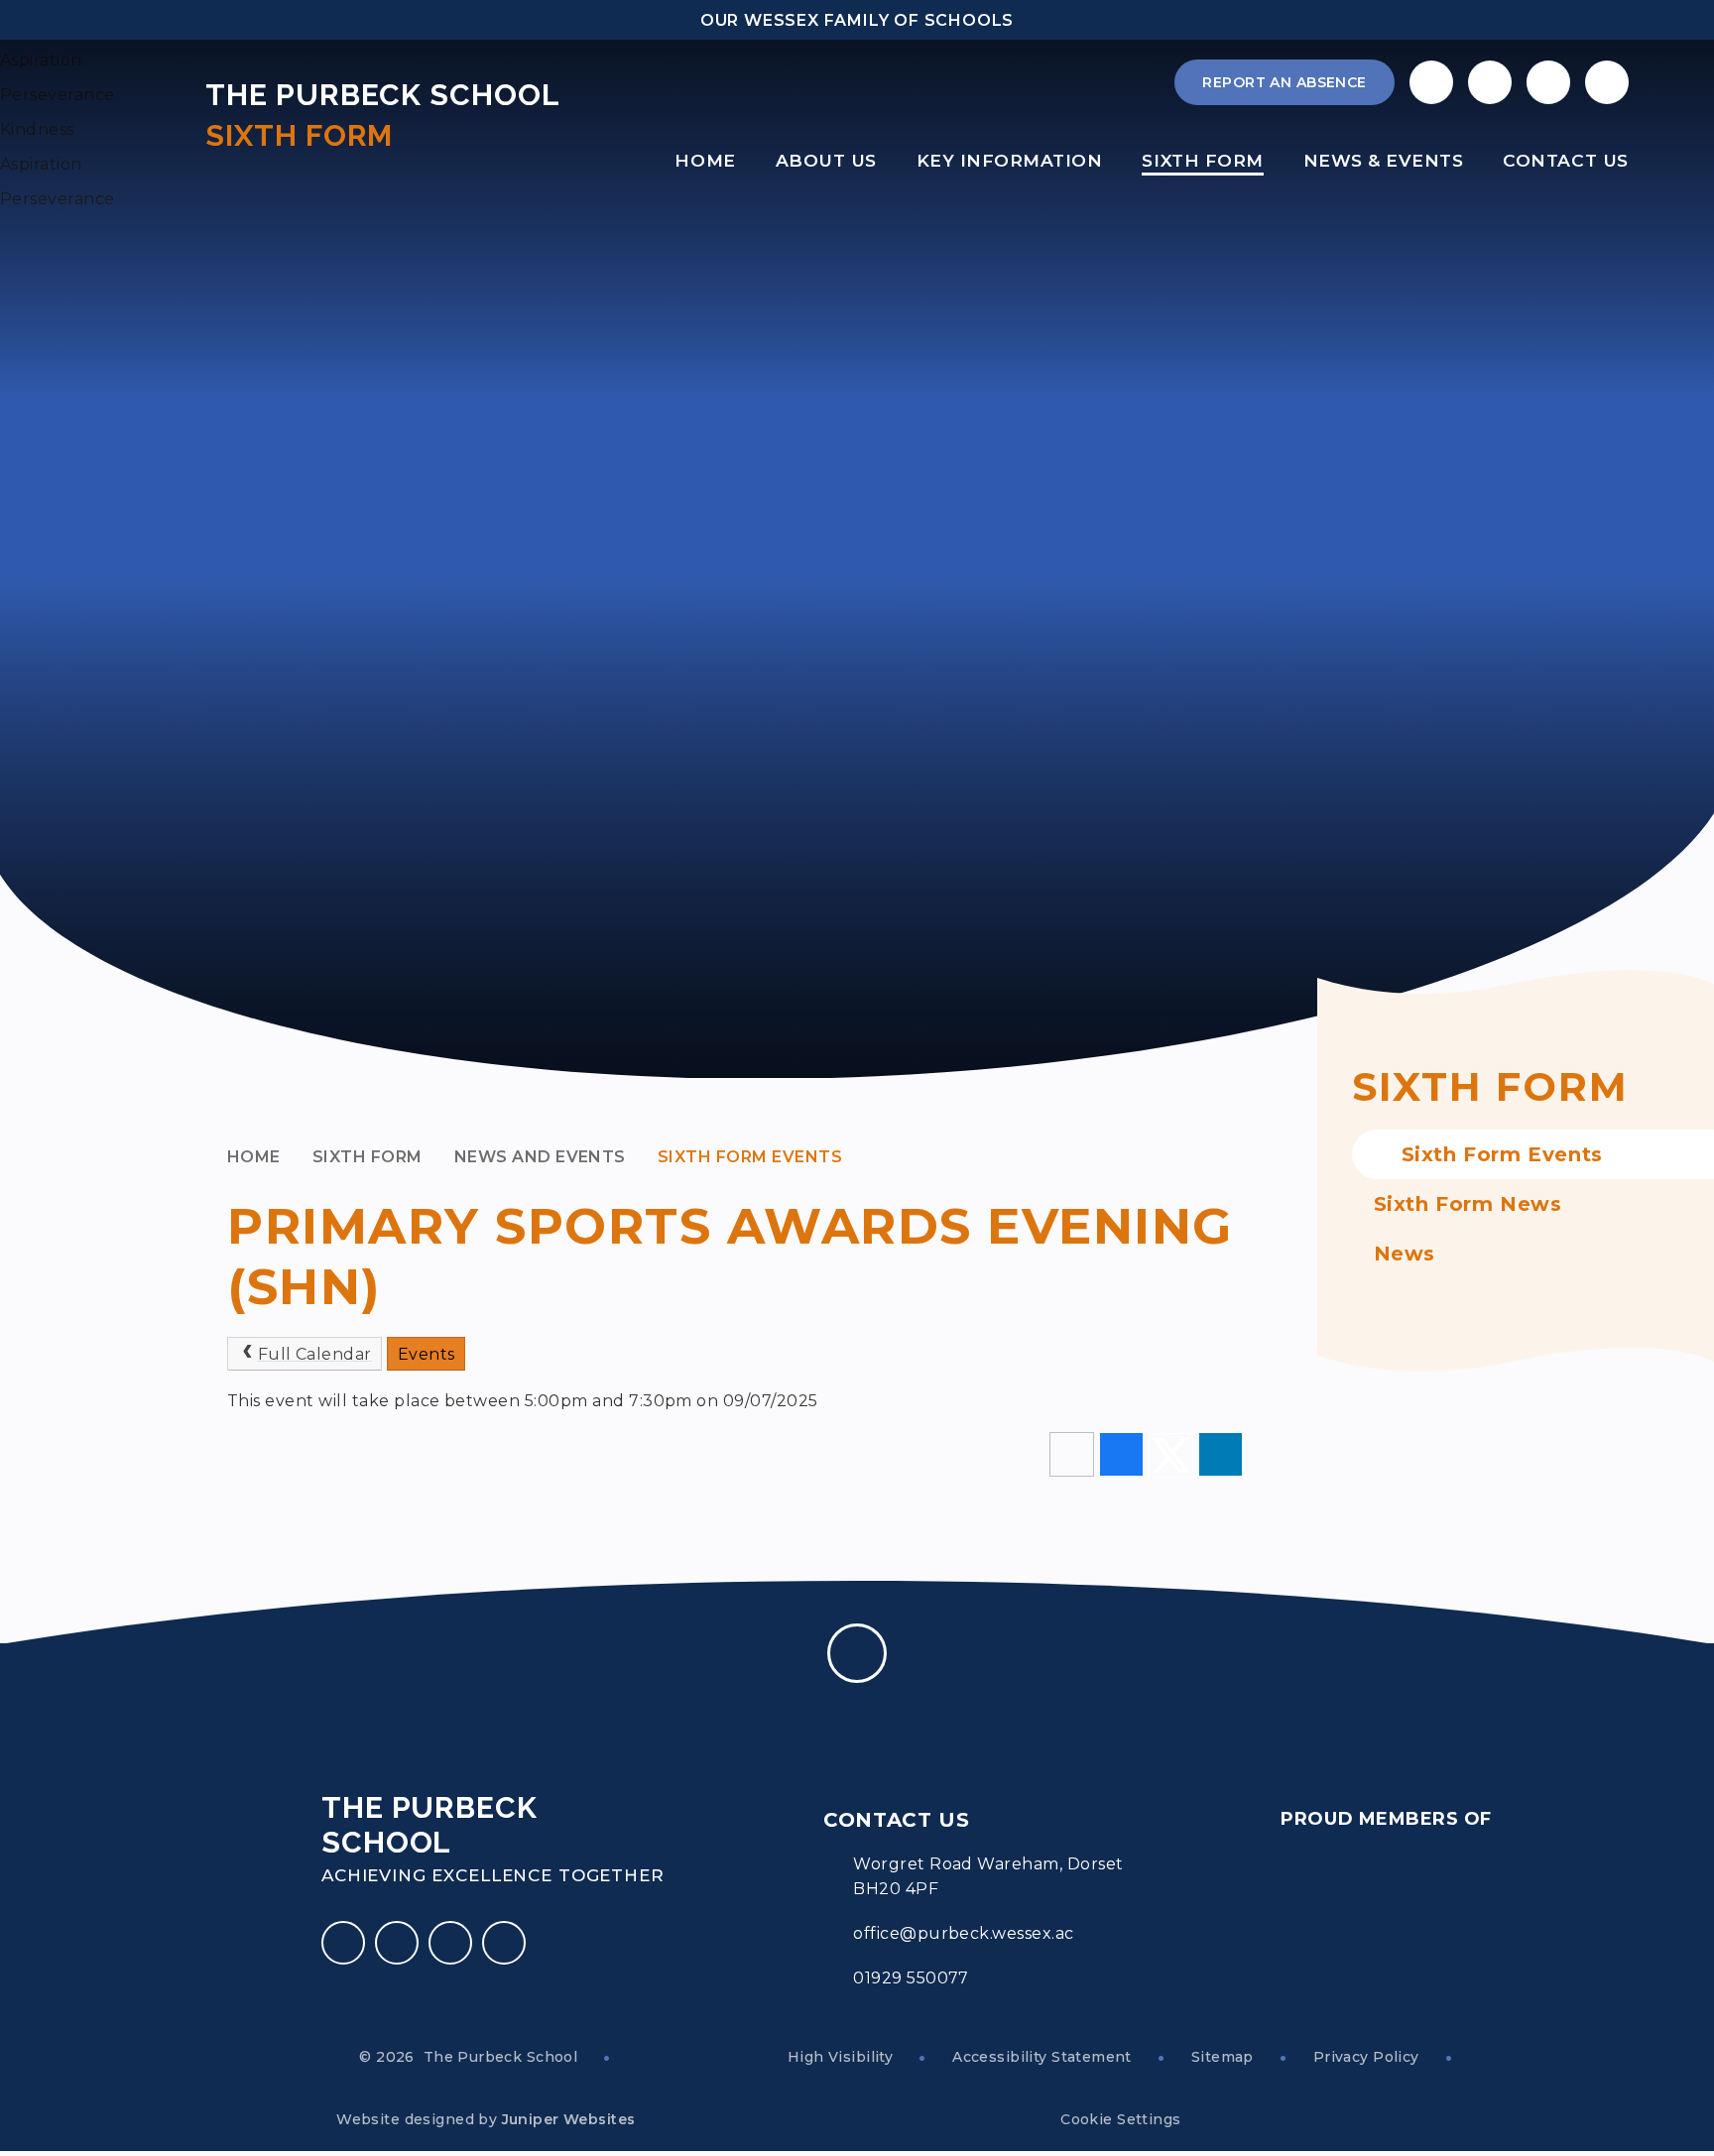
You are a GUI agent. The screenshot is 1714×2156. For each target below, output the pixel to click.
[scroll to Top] (857, 1653)
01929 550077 (911, 1978)
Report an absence (1284, 82)
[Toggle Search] (1548, 82)
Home (254, 1157)
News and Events (540, 1157)
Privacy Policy (1366, 2057)
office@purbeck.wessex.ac (964, 1933)
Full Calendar (315, 1354)
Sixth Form (367, 1157)
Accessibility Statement (1042, 2057)
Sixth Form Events (750, 1157)
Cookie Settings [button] (1120, 2119)
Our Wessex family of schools (857, 20)
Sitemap (1223, 2057)
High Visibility (840, 2057)
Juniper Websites (569, 2119)
